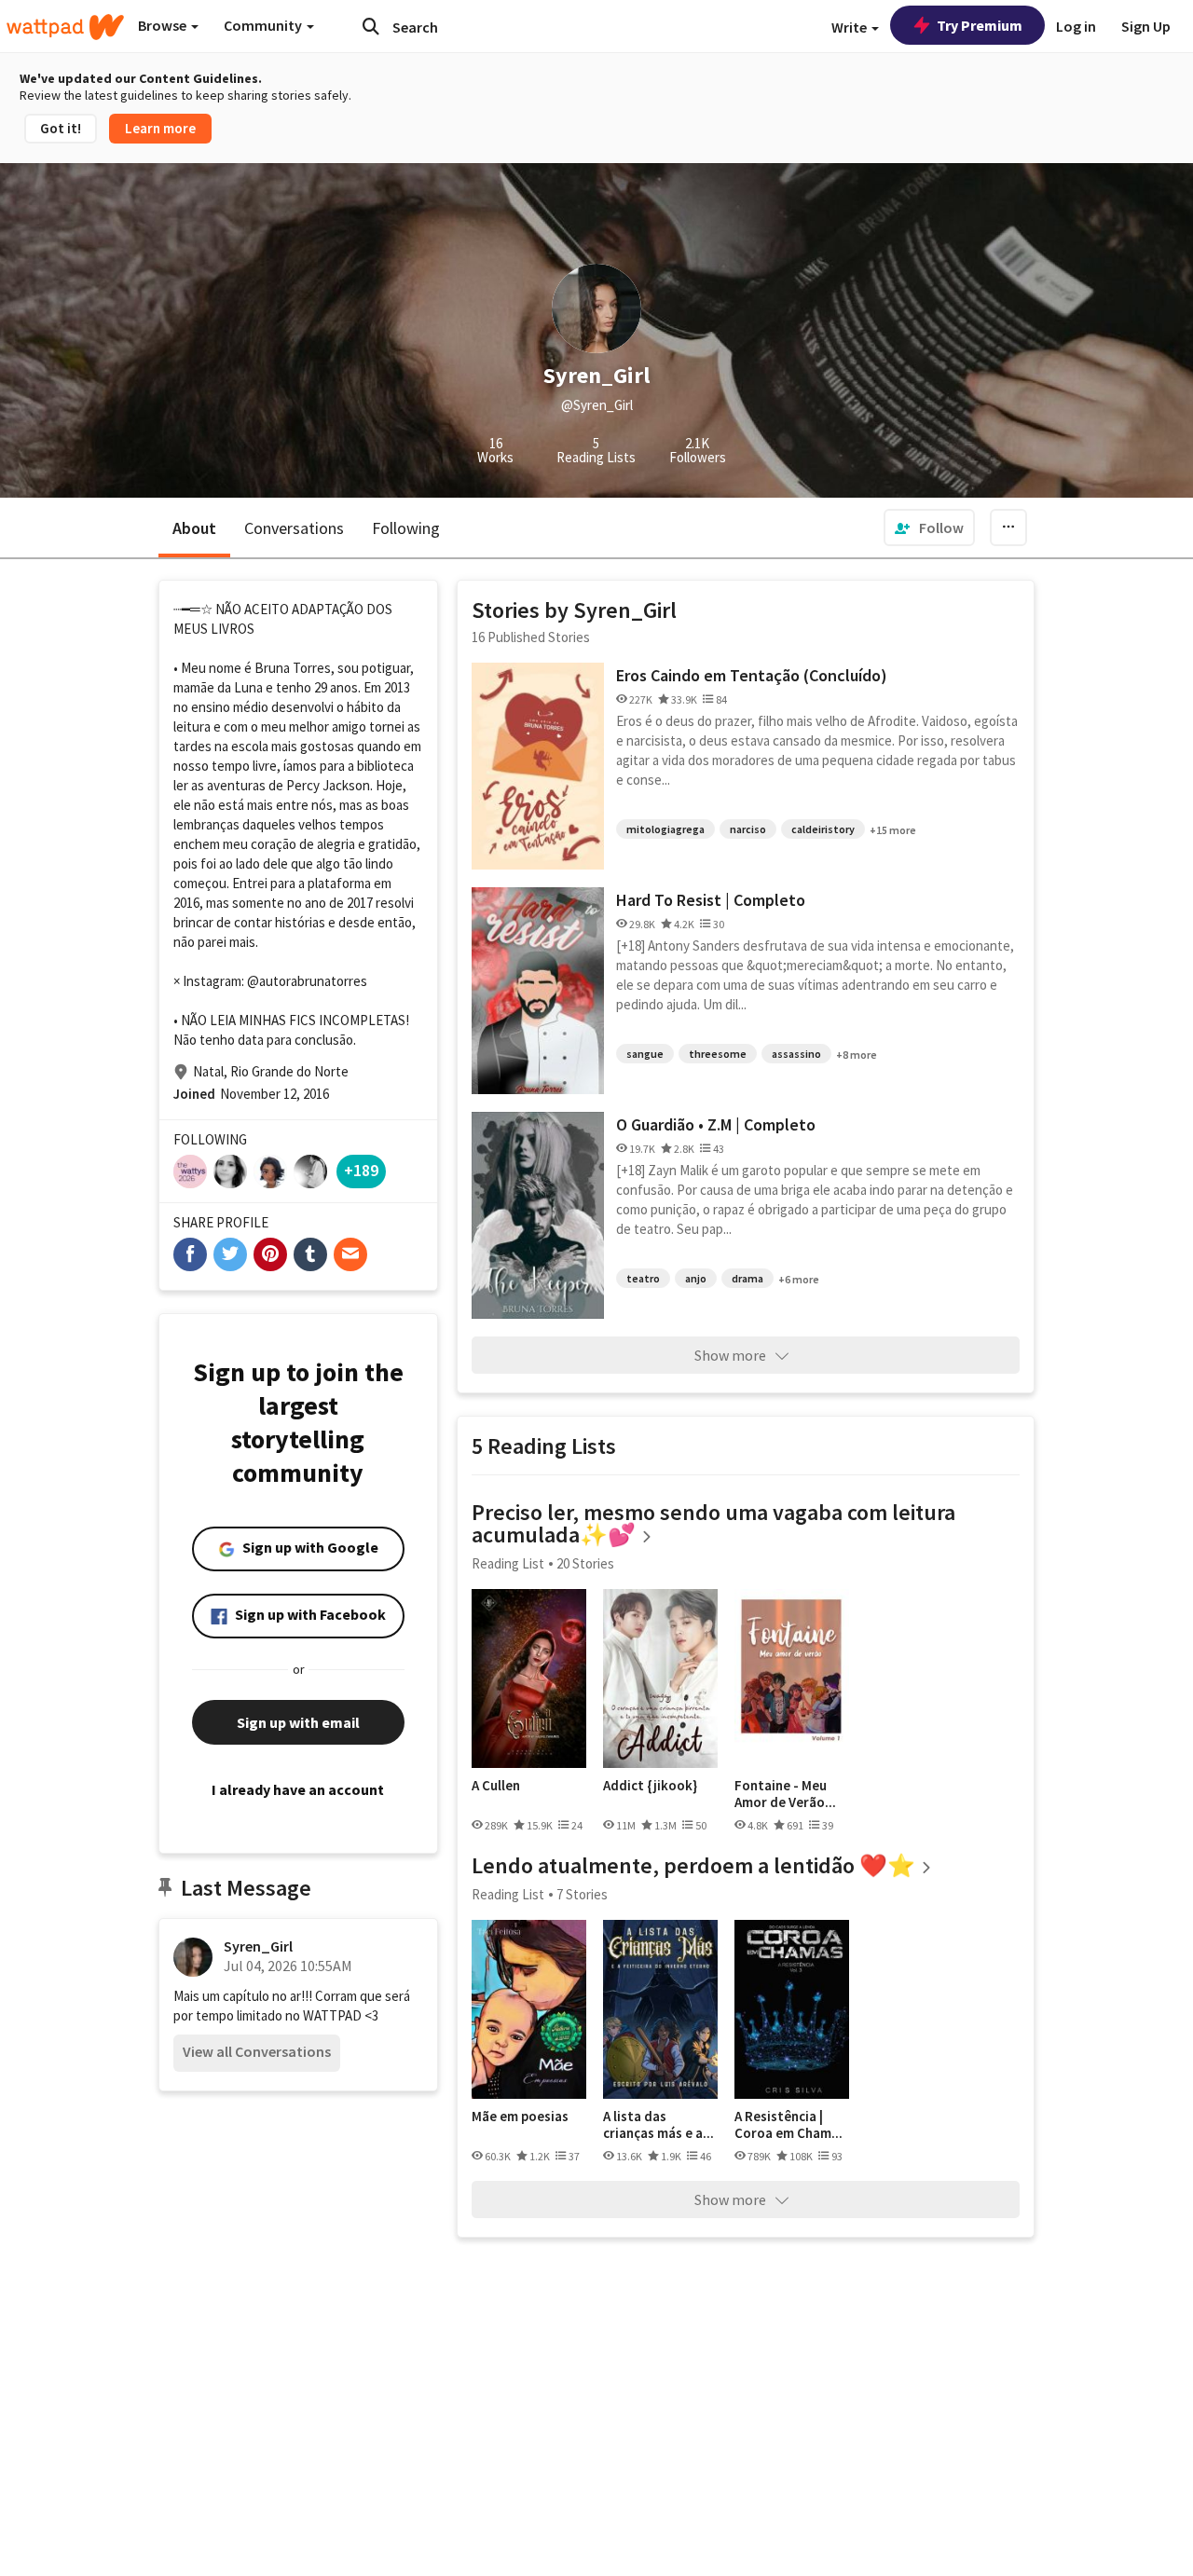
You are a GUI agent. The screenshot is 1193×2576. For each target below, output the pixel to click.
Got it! (61, 128)
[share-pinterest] (270, 1254)
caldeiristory (823, 829)
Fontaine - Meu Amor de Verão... (785, 1794)
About (194, 528)
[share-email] (350, 1254)
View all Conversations (257, 2051)
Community (264, 25)
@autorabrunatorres (307, 981)
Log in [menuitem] (1076, 26)
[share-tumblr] (310, 1254)
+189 (361, 1170)
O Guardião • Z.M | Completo (716, 1124)
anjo (696, 1278)
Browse (164, 25)
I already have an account (298, 1789)
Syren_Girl (258, 1946)
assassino (796, 1054)
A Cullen (496, 1786)
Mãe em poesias (520, 2117)
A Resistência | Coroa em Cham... (788, 2124)
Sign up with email (298, 1722)
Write (850, 27)
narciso (748, 829)
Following (406, 528)
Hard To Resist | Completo (711, 900)
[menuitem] (929, 528)
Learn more (160, 128)
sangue (645, 1054)
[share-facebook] (190, 1254)
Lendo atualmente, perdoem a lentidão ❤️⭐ (693, 1865)
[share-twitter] (230, 1254)
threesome (718, 1054)
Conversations (294, 528)
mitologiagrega (665, 829)
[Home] (65, 27)
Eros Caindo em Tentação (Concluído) (752, 675)
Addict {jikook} (650, 1786)
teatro (643, 1278)
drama (747, 1278)
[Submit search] (371, 26)
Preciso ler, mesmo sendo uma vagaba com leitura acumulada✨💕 (713, 1523)
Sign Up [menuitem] (1146, 26)
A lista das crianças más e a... (658, 2124)
